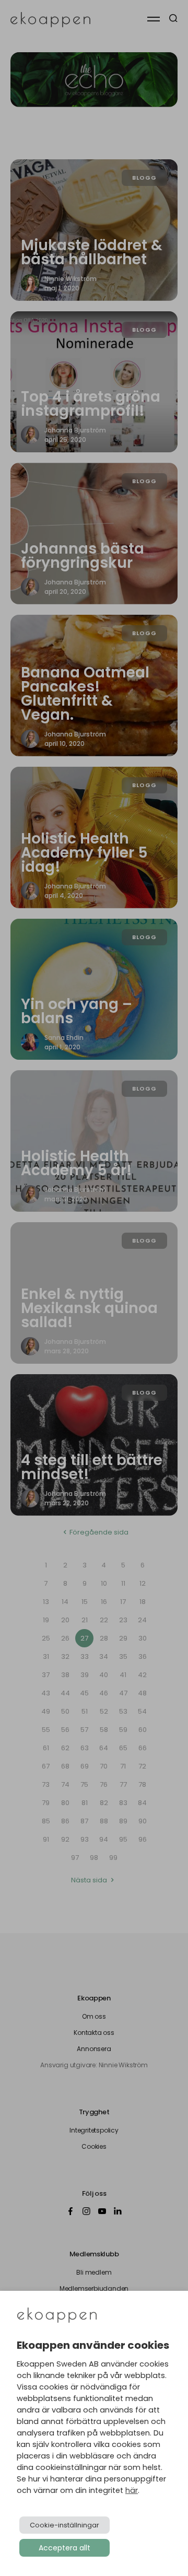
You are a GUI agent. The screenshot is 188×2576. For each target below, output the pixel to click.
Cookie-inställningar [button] (64, 2525)
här (132, 2490)
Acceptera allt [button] (64, 2548)
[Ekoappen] (57, 2316)
